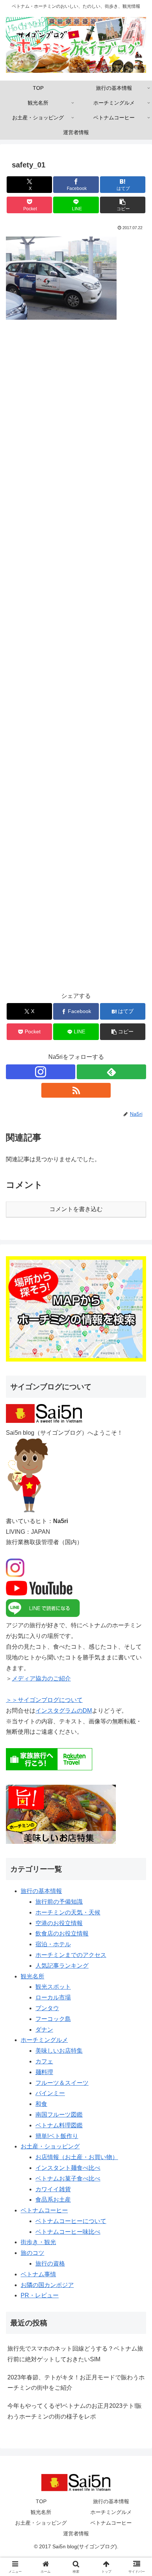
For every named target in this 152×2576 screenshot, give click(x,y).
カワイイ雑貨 (53, 2189)
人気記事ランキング (62, 1966)
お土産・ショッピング (50, 2146)
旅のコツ (32, 2253)
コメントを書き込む (76, 1209)
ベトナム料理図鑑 (59, 2125)
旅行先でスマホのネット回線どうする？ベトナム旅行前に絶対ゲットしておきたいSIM (75, 2354)
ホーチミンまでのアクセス (71, 1955)
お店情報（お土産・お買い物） (77, 2157)
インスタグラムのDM (64, 1711)
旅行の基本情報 (41, 1891)
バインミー (50, 2093)
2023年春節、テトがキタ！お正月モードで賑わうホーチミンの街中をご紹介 (76, 2383)
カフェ (44, 2061)
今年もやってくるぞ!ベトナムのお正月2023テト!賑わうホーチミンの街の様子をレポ (75, 2411)
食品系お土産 (53, 2200)
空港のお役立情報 (59, 1923)
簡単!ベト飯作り (57, 2136)
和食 (41, 2104)
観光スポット (53, 1987)
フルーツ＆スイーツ (62, 2083)
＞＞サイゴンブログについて (44, 1700)
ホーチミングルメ (44, 2040)
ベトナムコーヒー (44, 2210)
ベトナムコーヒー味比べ (68, 2232)
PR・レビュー (40, 2295)
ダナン (44, 2030)
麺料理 (44, 2072)
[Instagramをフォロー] (41, 1072)
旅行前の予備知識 (59, 1902)
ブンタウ (47, 2008)
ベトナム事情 (38, 2274)
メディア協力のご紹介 (41, 1678)
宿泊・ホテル (53, 1944)
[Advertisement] (76, 661)
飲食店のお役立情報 (62, 1933)
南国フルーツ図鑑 (59, 2115)
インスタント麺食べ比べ (68, 2168)
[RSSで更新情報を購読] (76, 1090)
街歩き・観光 (38, 2242)
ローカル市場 (53, 1997)
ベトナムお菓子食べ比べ (68, 2179)
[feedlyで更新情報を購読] (111, 1072)
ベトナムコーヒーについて (71, 2221)
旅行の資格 (50, 2264)
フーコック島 (53, 2019)
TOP (41, 2501)
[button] (123, 205)
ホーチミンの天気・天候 (68, 1912)
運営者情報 (76, 2533)
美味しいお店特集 (59, 2051)
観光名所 (32, 1976)
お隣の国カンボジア (47, 2285)
